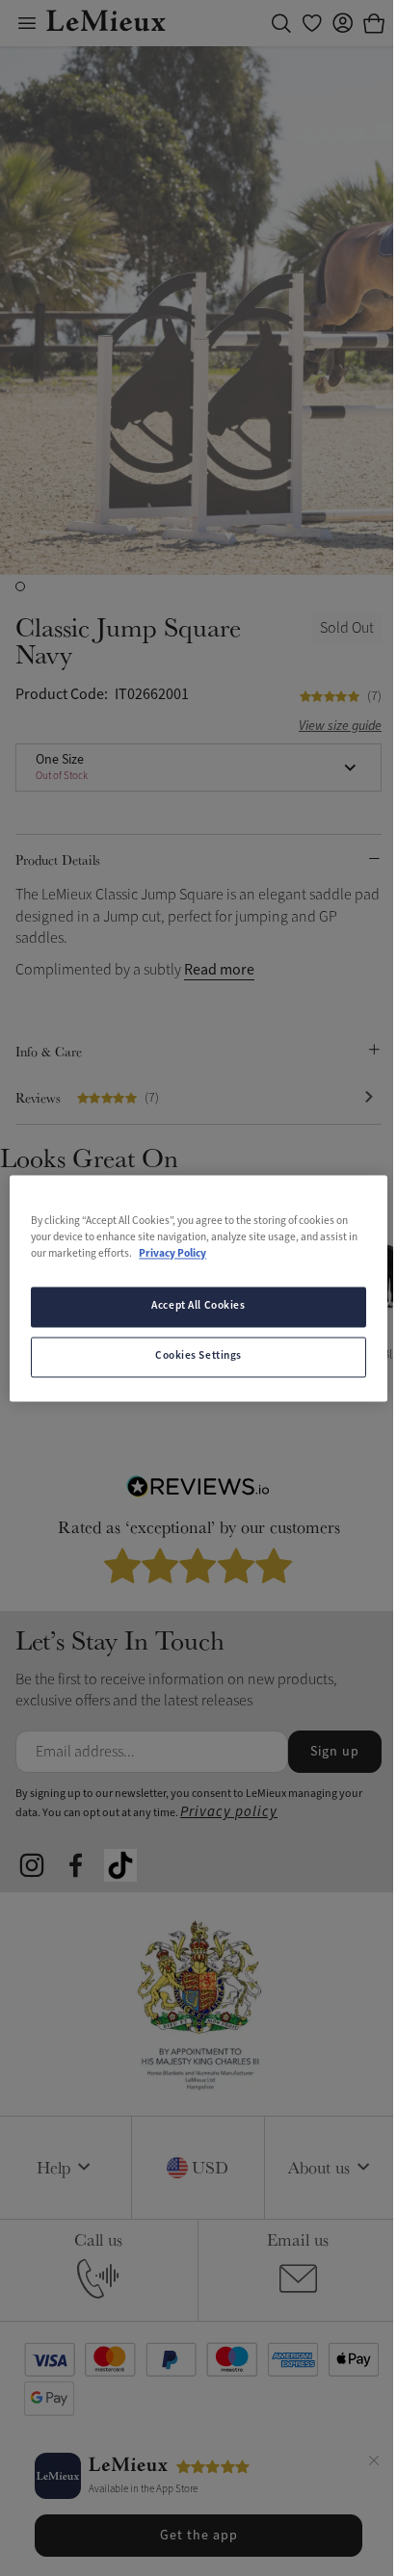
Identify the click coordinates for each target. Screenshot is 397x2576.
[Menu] (27, 23)
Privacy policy (229, 1812)
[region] (198, 1288)
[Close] (374, 2463)
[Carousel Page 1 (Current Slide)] (20, 586)
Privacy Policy (172, 1254)
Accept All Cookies (198, 1306)
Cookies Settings (198, 1356)
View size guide (340, 727)
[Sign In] (343, 23)
